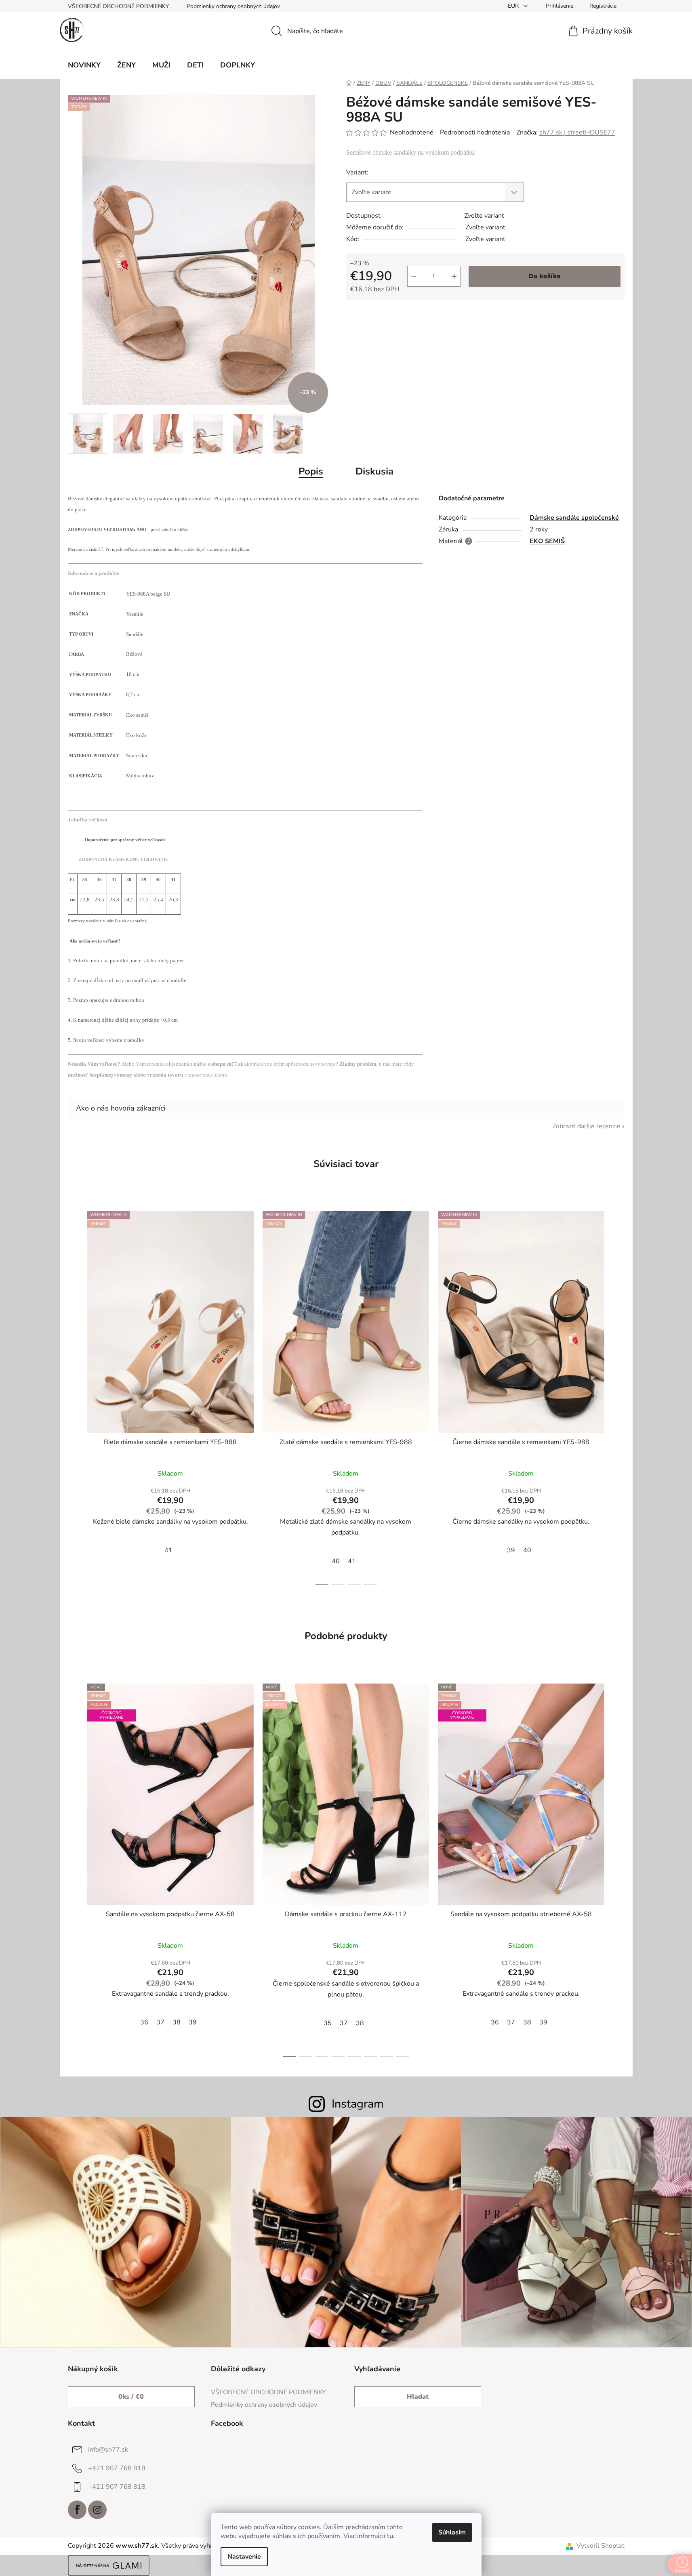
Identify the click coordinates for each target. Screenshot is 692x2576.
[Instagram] (97, 2510)
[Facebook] (77, 2510)
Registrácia (603, 6)
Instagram (358, 2104)
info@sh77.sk (108, 2450)
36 (144, 2022)
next (618, 1396)
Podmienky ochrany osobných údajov (233, 6)
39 (511, 1550)
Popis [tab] (311, 471)
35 (328, 2023)
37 (160, 2022)
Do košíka (544, 276)
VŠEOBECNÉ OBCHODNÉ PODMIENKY (118, 6)
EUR (514, 6)
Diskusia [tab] (374, 471)
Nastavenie (244, 2557)
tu (390, 2536)
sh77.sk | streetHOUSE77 (577, 132)
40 (336, 1561)
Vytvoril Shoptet (601, 2546)
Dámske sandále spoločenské (574, 518)
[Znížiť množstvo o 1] (414, 276)
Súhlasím (452, 2532)
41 (168, 1550)
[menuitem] (84, 65)
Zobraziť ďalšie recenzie (586, 1126)
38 (177, 2022)
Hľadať (418, 2397)
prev (74, 1396)
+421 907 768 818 (117, 2468)
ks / (131, 2397)
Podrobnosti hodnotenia (475, 132)
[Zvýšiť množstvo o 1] (454, 276)
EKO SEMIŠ (547, 541)
